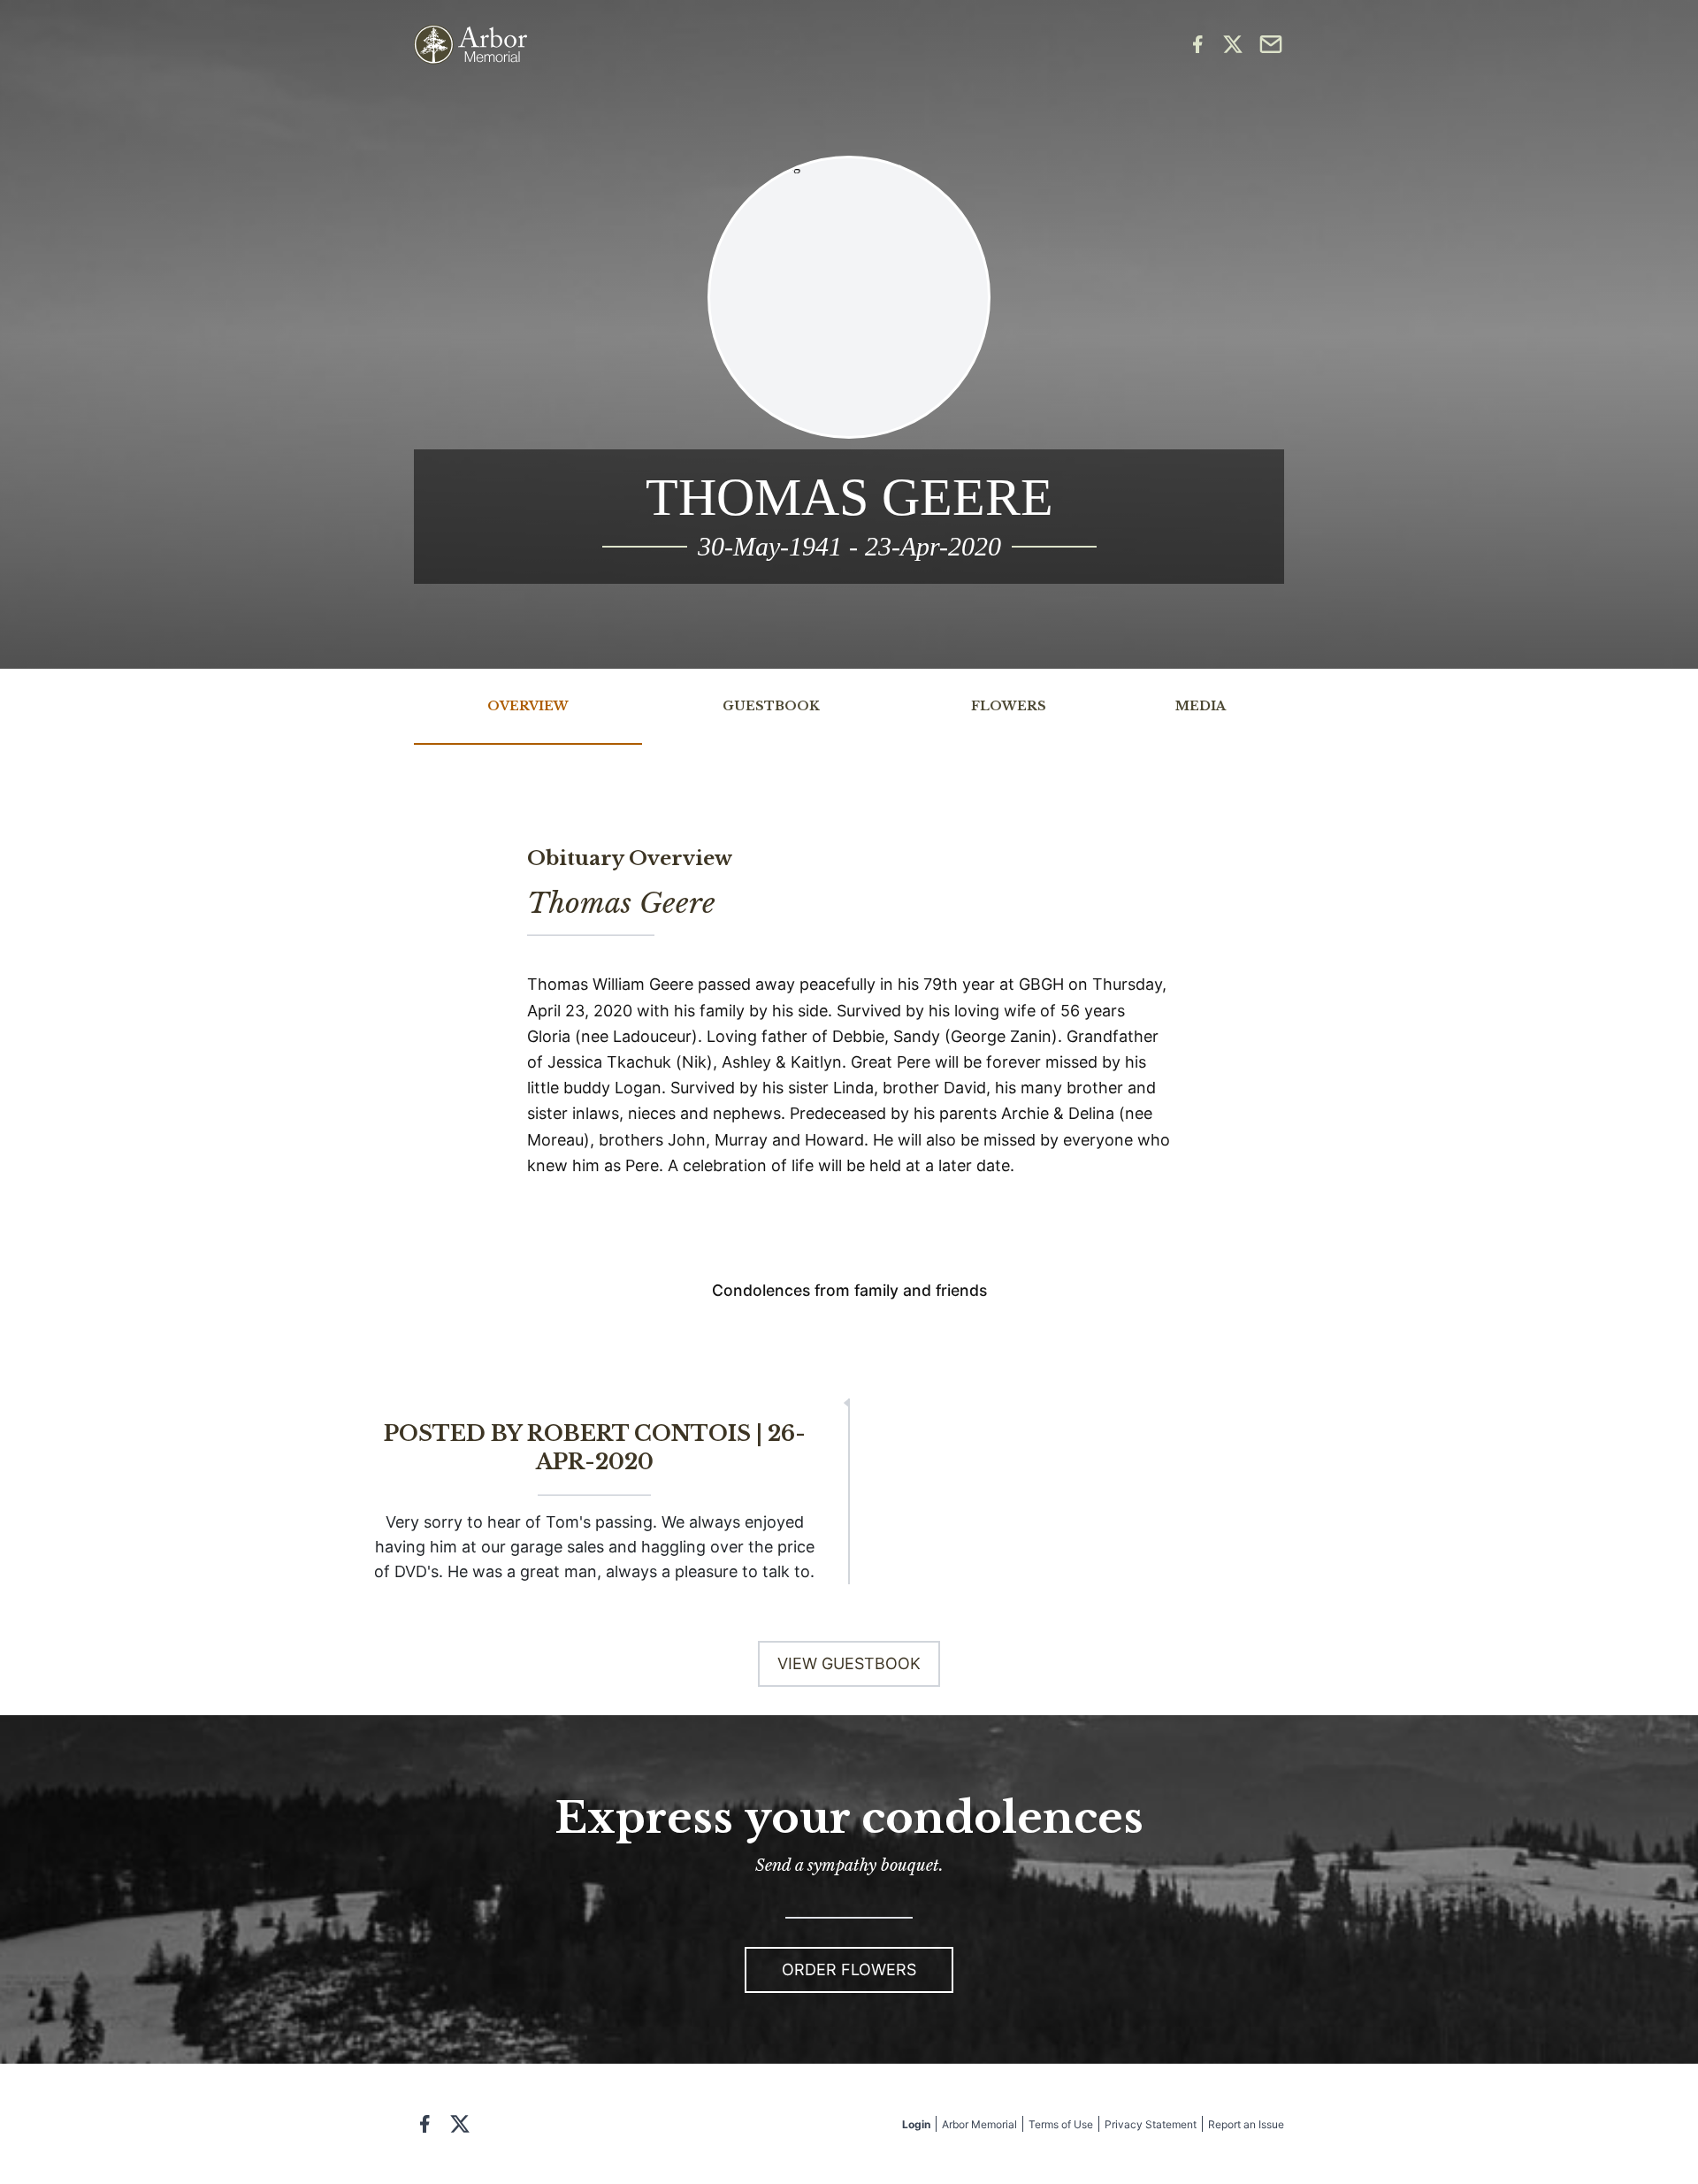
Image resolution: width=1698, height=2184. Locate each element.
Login (916, 2124)
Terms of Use (1061, 2124)
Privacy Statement (1151, 2124)
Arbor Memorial (979, 2124)
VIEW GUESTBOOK (849, 1663)
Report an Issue (1246, 2124)
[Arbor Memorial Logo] (470, 45)
